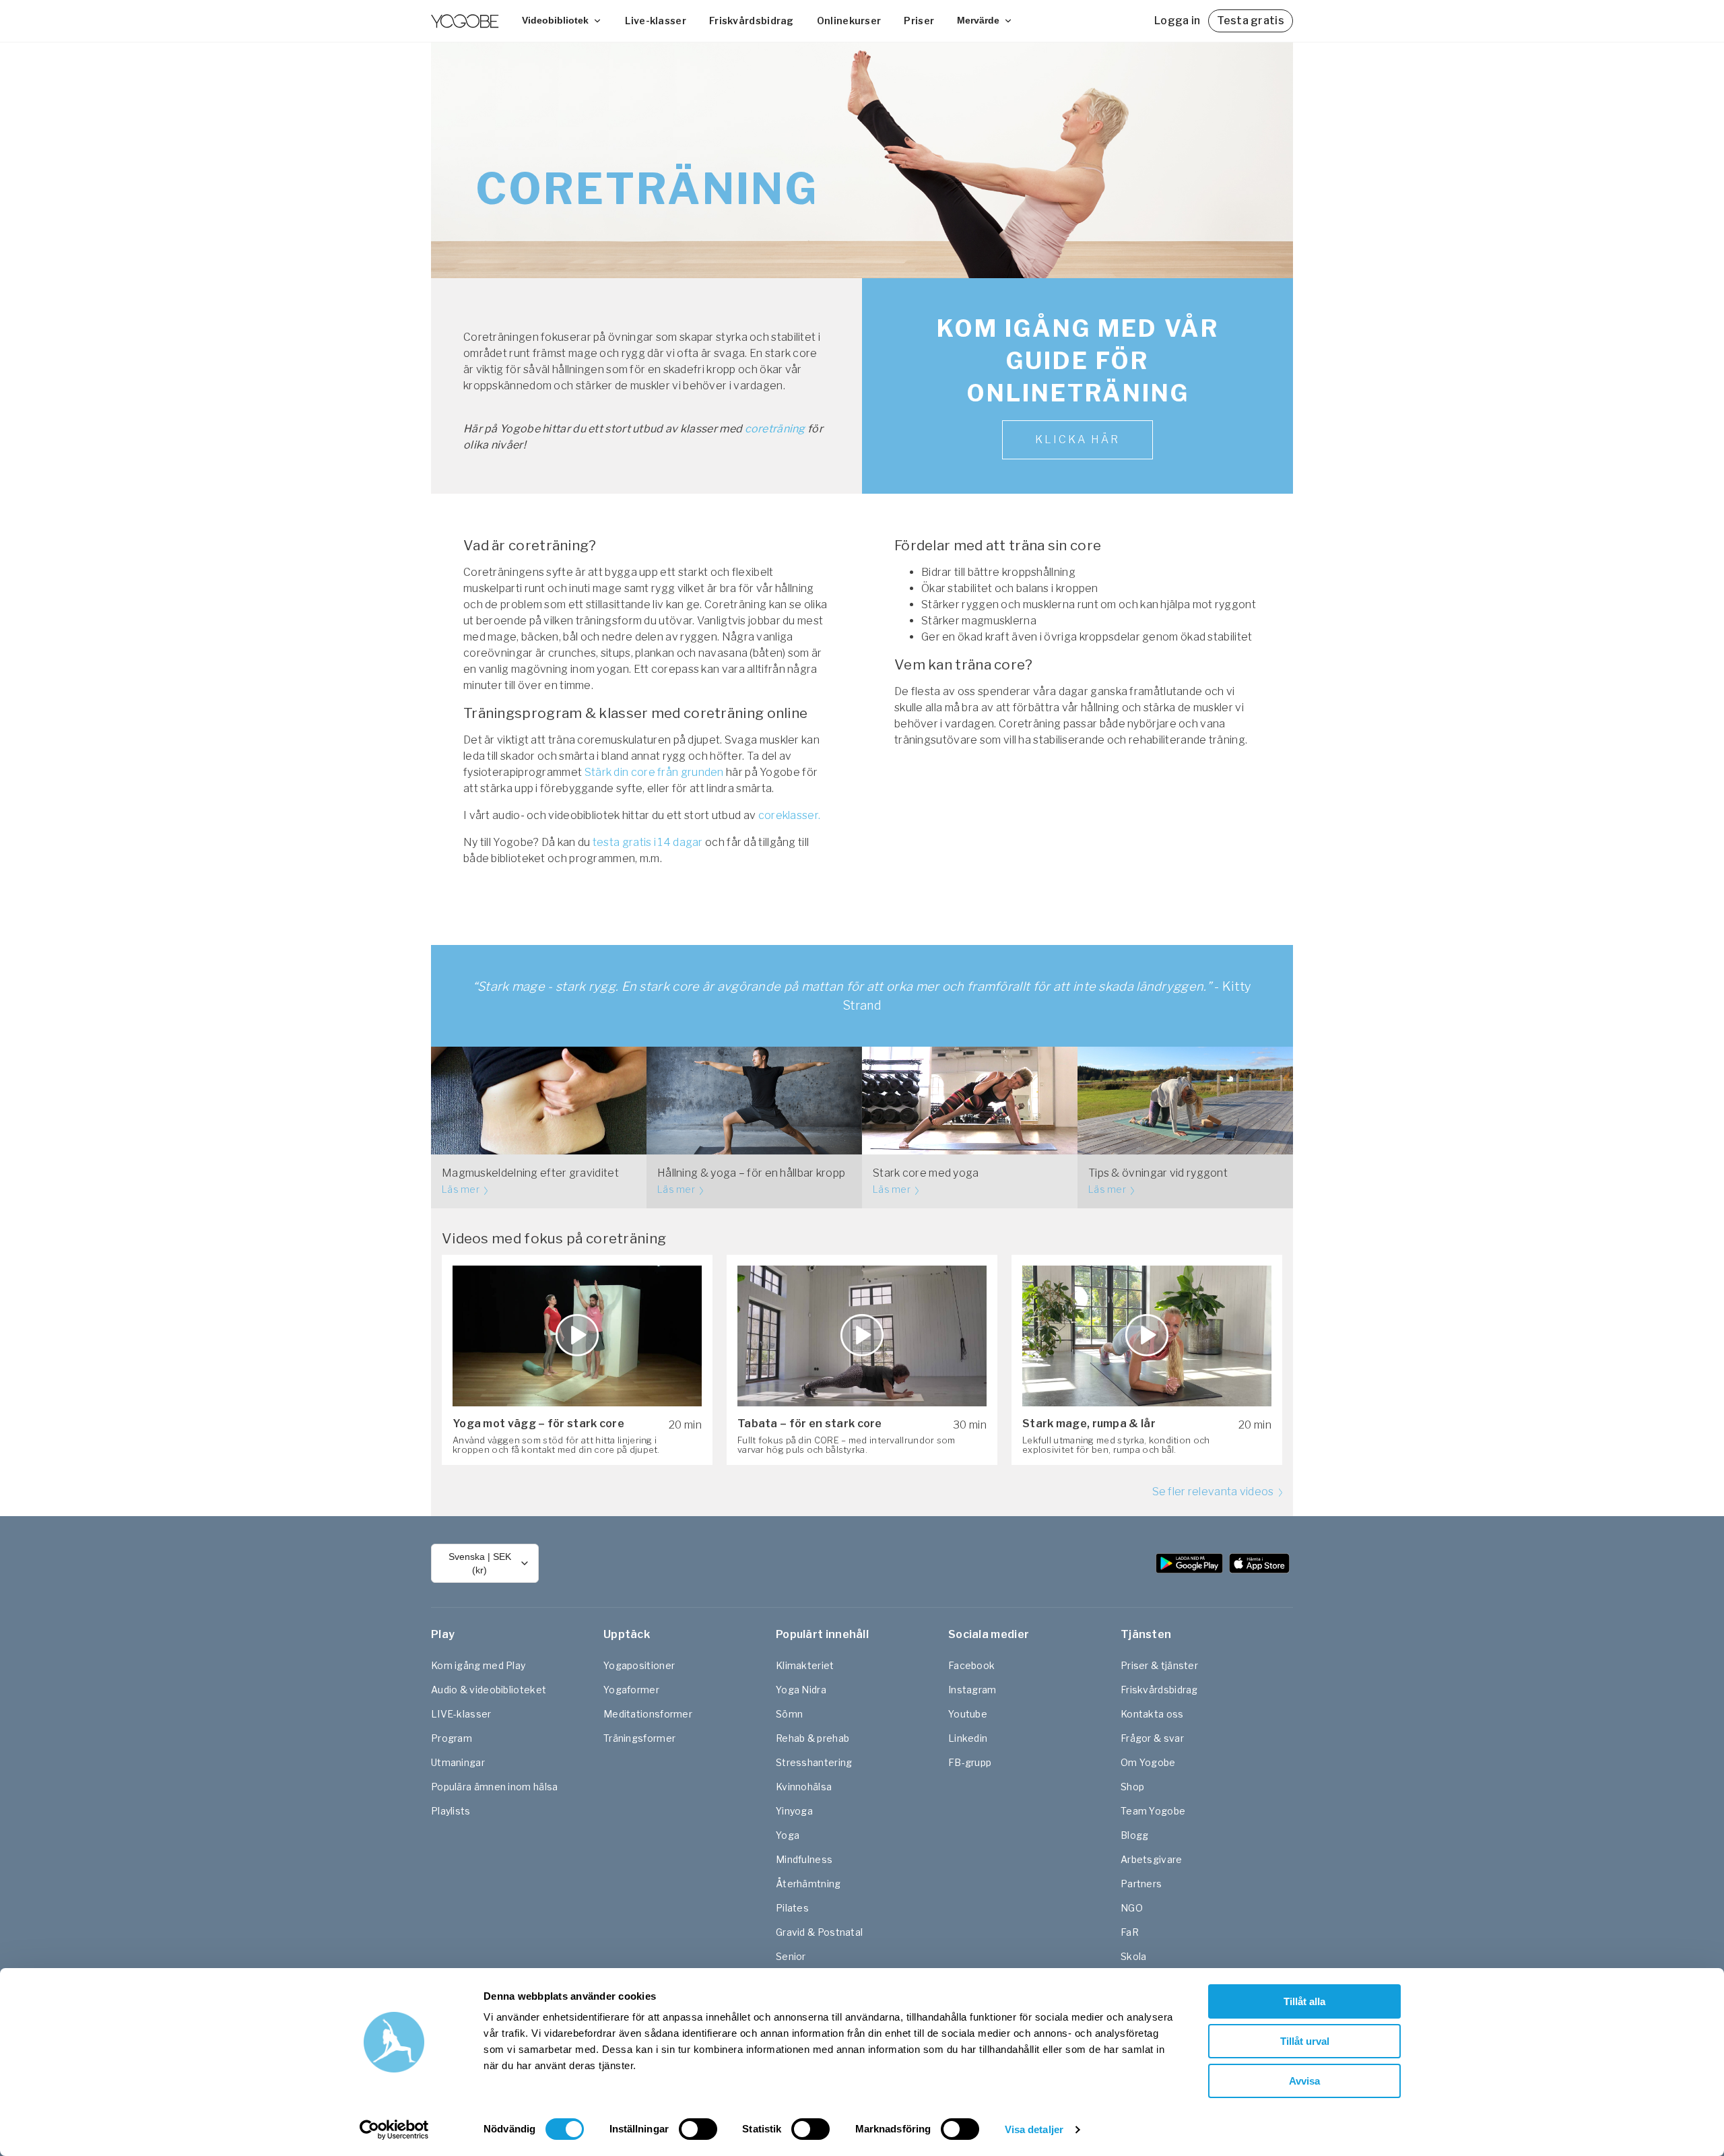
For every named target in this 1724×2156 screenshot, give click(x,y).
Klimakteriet (805, 1665)
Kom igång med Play (478, 1665)
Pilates (792, 1908)
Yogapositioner (639, 1665)
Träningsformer (639, 1738)
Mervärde (978, 20)
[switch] (698, 2129)
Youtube (968, 1714)
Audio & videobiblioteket (489, 1690)
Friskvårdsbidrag (752, 21)
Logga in (1177, 21)
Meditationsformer (648, 1714)
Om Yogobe (1148, 1762)
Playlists (451, 1811)
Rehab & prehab (813, 1738)
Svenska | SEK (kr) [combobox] (480, 1563)
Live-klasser (656, 21)
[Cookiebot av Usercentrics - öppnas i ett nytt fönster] (394, 2130)
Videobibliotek (555, 20)
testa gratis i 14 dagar (648, 842)
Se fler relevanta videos (1215, 1492)
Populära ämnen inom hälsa (495, 1787)
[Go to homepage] (465, 21)
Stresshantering (814, 1762)
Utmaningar (458, 1762)
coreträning (775, 429)
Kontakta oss (1152, 1714)
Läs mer (462, 1189)
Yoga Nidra (801, 1690)
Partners (1141, 1884)
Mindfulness (804, 1859)
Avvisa (1304, 2081)
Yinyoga (794, 1811)
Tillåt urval (1305, 2041)
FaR (1130, 1932)
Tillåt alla (1304, 2001)
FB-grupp (970, 1762)
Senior (791, 1956)
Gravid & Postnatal (819, 1932)
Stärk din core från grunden (654, 772)
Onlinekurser (849, 21)
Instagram (972, 1690)
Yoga (788, 1835)
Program (452, 1738)
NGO (1132, 1908)
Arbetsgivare (1152, 1859)
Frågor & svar (1152, 1738)
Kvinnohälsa (804, 1787)
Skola (1134, 1956)
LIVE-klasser (461, 1714)
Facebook (971, 1665)
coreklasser (788, 815)
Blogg (1135, 1835)
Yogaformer (631, 1690)
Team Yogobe (1153, 1811)
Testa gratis (1251, 21)
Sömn (789, 1714)
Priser (919, 21)
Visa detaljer (1034, 2129)
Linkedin (968, 1738)
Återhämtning (808, 1884)
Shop (1132, 1787)
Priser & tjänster (1159, 1665)
